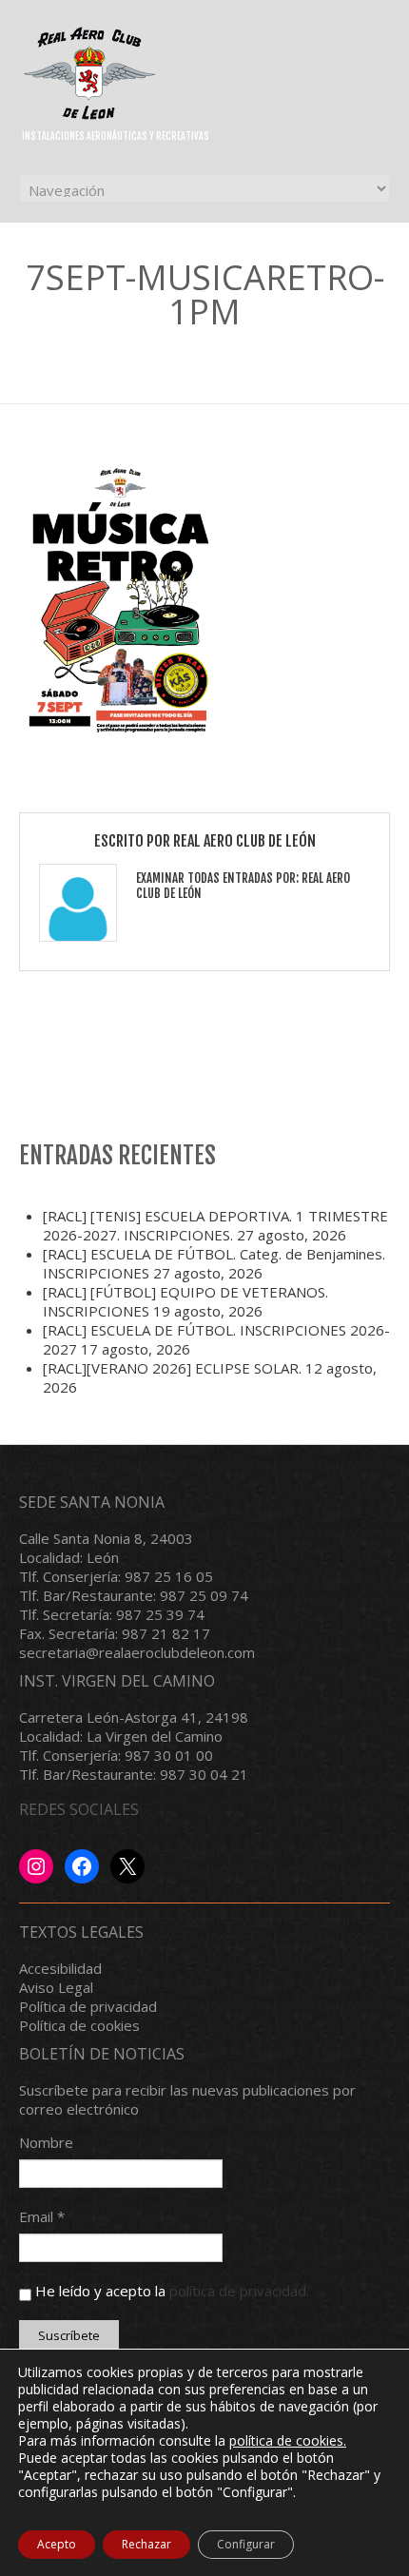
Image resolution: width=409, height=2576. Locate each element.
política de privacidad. (239, 2291)
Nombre (46, 2142)
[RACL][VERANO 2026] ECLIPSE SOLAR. (172, 1368)
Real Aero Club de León (244, 841)
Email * (42, 2216)
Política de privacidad (88, 2006)
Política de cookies (79, 2025)
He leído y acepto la (170, 2291)
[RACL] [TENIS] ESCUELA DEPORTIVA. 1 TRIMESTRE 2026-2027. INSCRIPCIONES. (215, 1225)
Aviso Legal (56, 1987)
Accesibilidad (60, 1968)
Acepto (57, 2544)
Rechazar (146, 2544)
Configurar (246, 2544)
